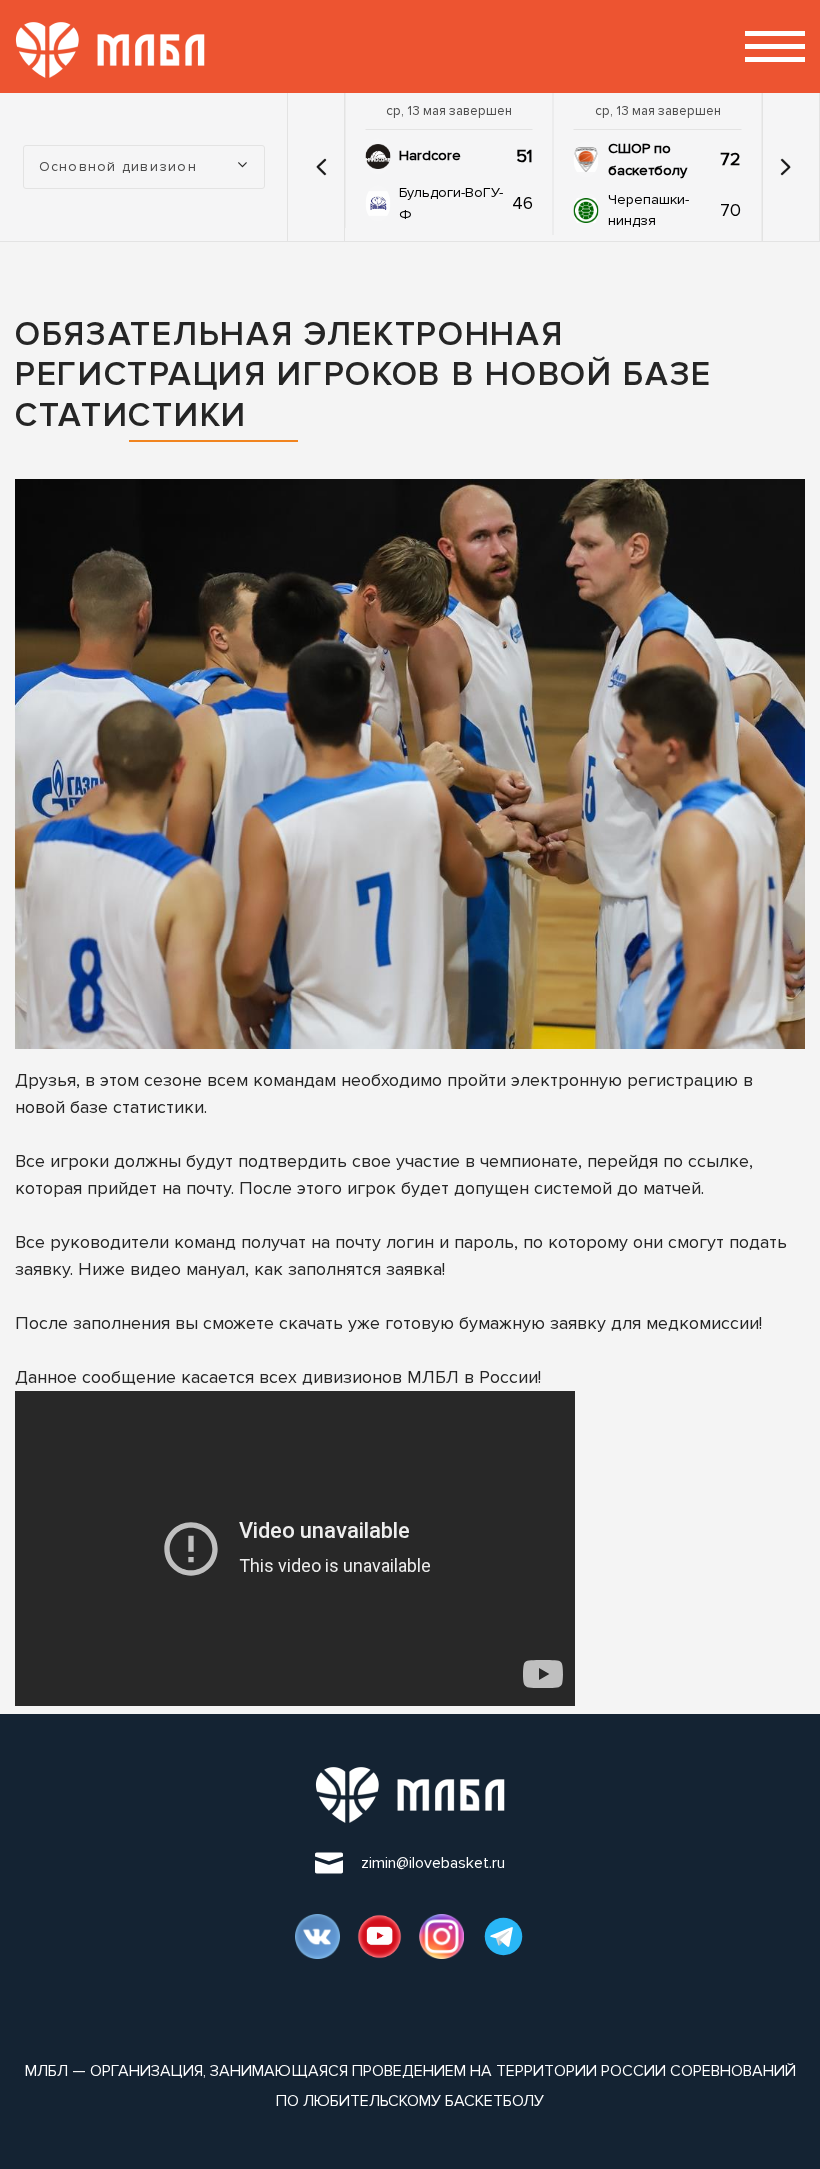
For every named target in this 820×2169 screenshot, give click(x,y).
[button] (321, 167)
